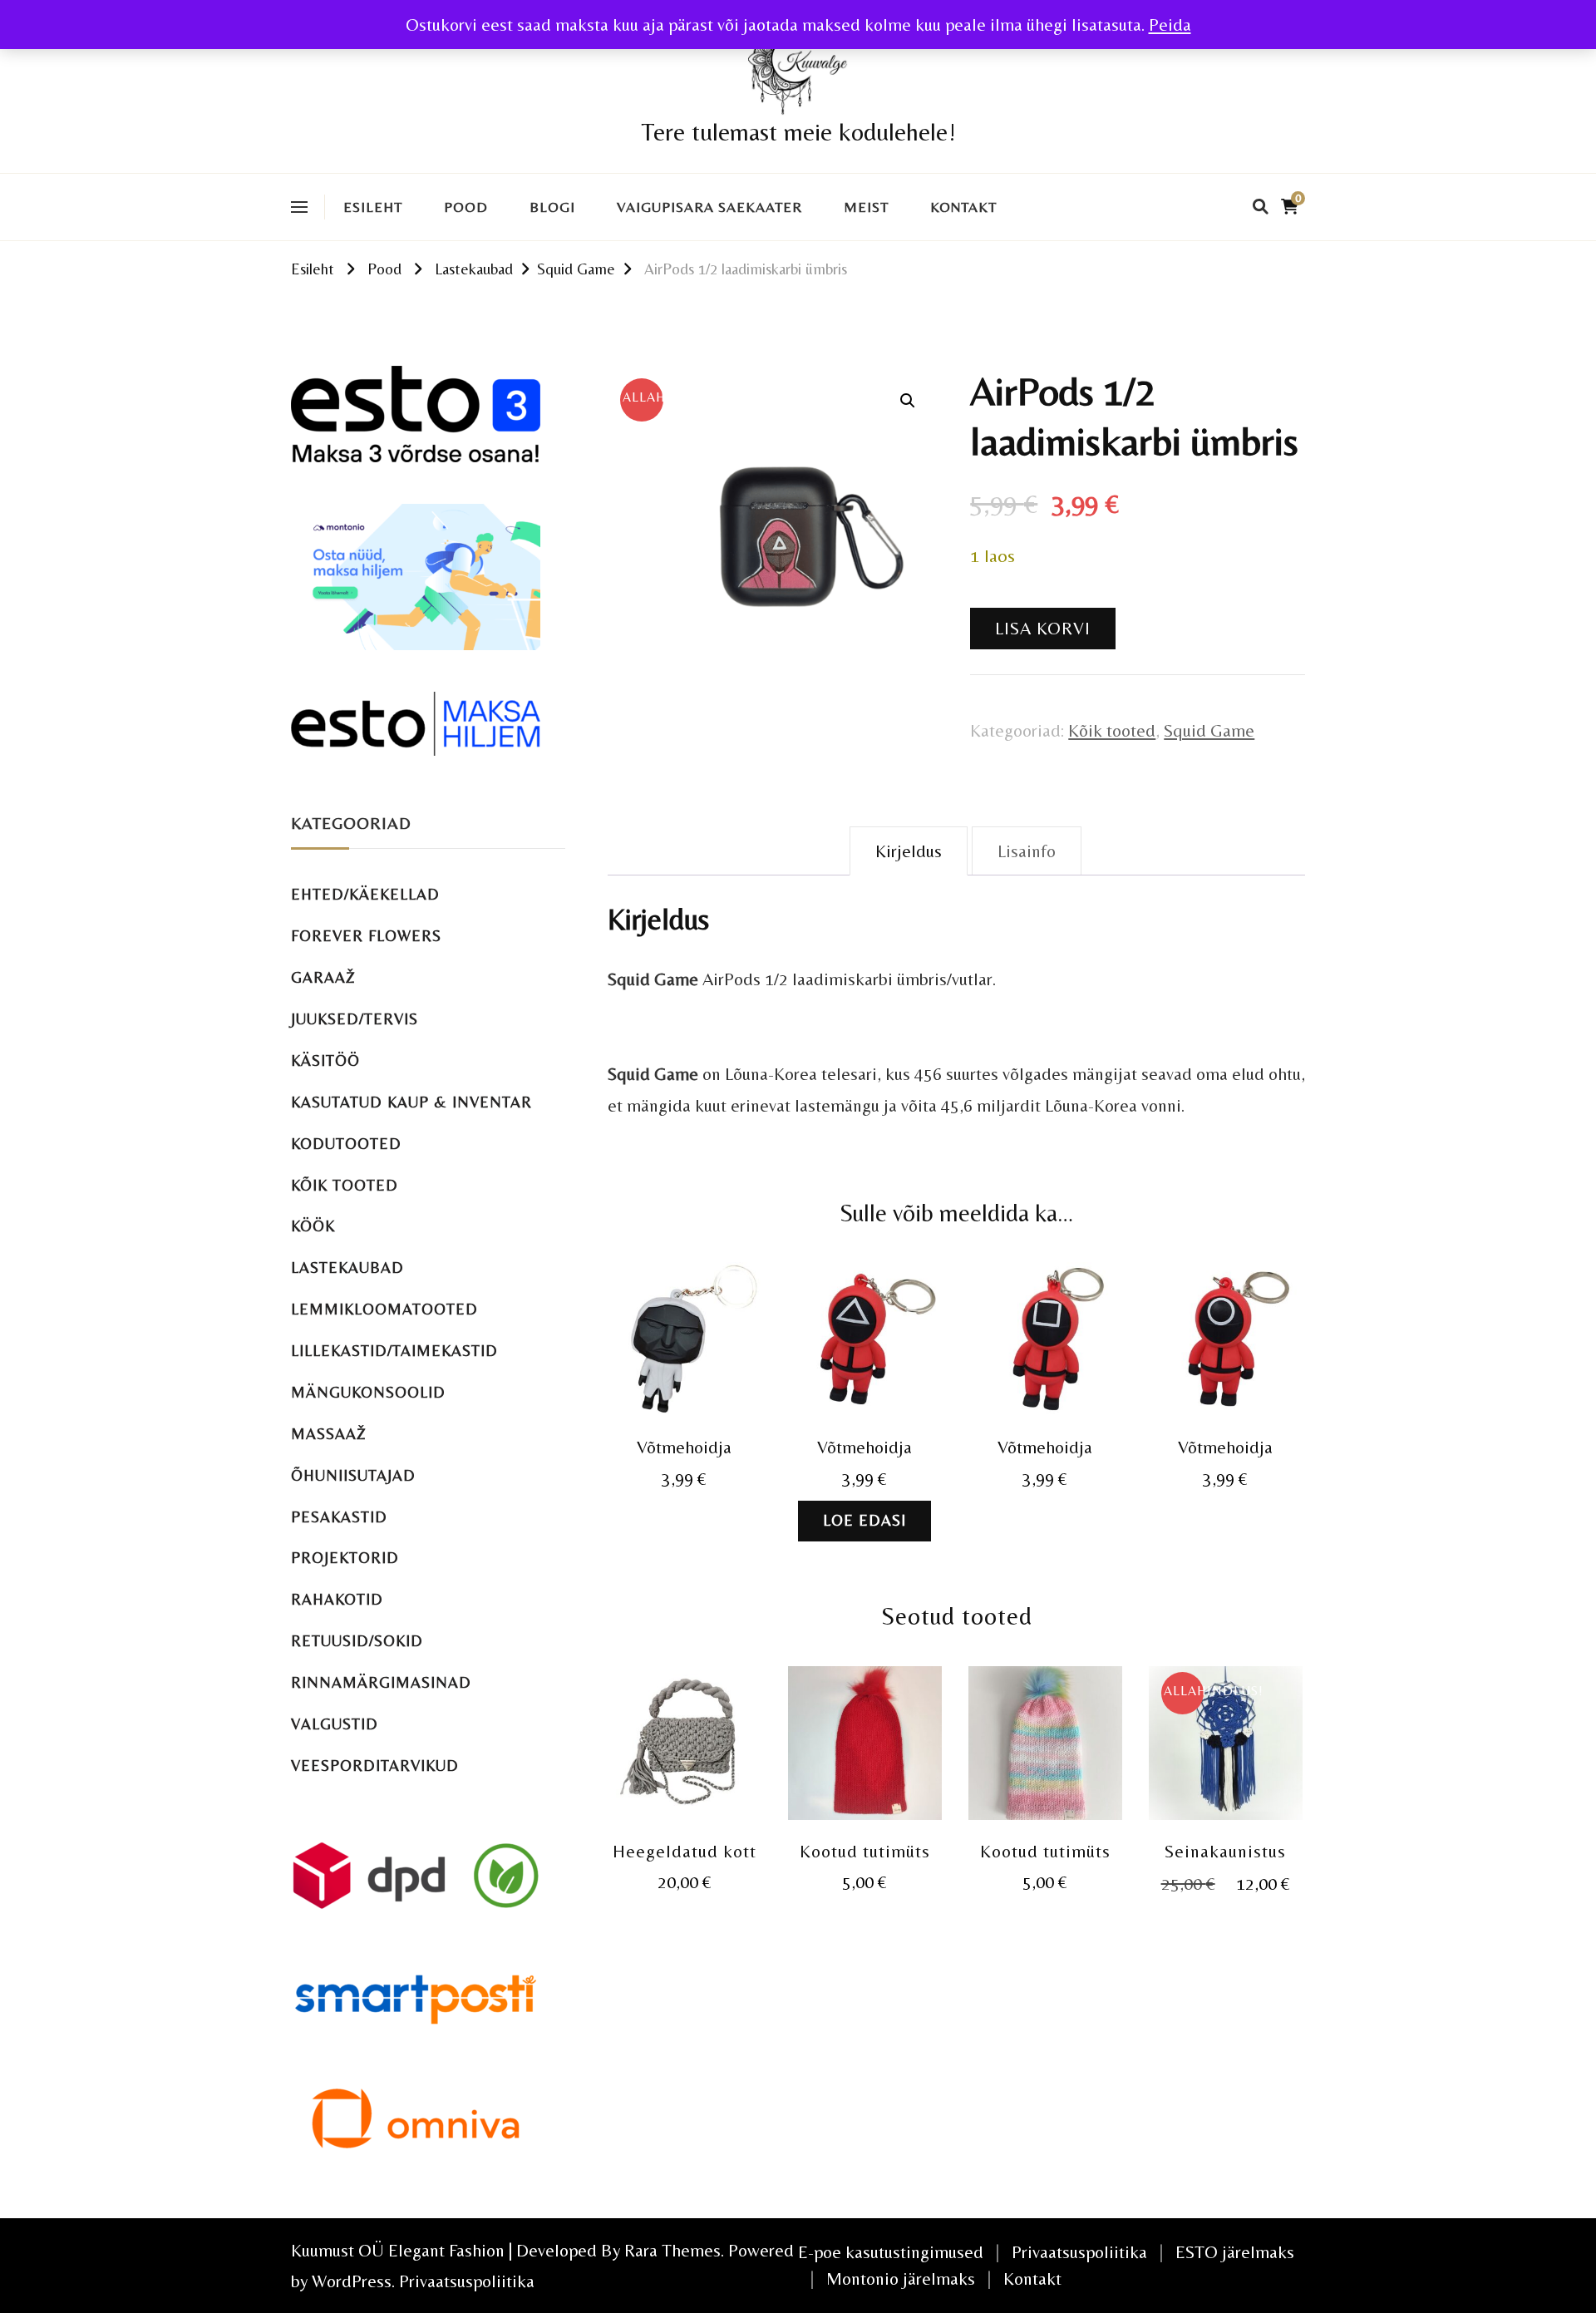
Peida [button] (1170, 25)
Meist (866, 207)
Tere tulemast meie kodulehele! (798, 132)
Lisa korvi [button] (685, 1341)
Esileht (373, 207)
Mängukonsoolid (368, 1392)
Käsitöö (325, 1060)
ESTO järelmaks (1235, 2252)
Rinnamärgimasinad (381, 1682)
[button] (908, 401)
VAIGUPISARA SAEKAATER (709, 207)
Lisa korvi (1043, 628)
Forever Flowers (366, 936)
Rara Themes (672, 2250)
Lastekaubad (347, 1267)
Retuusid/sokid (357, 1641)
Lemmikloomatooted (384, 1309)
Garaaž (323, 977)
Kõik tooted (1112, 730)
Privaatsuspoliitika (467, 2281)
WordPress (352, 2281)
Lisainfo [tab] (1027, 851)
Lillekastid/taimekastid (394, 1351)
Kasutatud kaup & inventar (411, 1102)
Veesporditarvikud (375, 1766)
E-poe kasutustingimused (891, 2252)
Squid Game (1209, 730)
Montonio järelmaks (901, 2278)
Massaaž (329, 1434)
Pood (466, 207)
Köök (313, 1226)
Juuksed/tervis (355, 1019)
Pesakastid (339, 1517)
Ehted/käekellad (365, 894)
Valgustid (335, 1724)
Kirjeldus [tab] (909, 851)
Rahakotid (337, 1599)
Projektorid (345, 1558)
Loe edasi (864, 1520)
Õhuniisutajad (353, 1475)
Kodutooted (346, 1144)
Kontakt (963, 207)
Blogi (552, 207)
